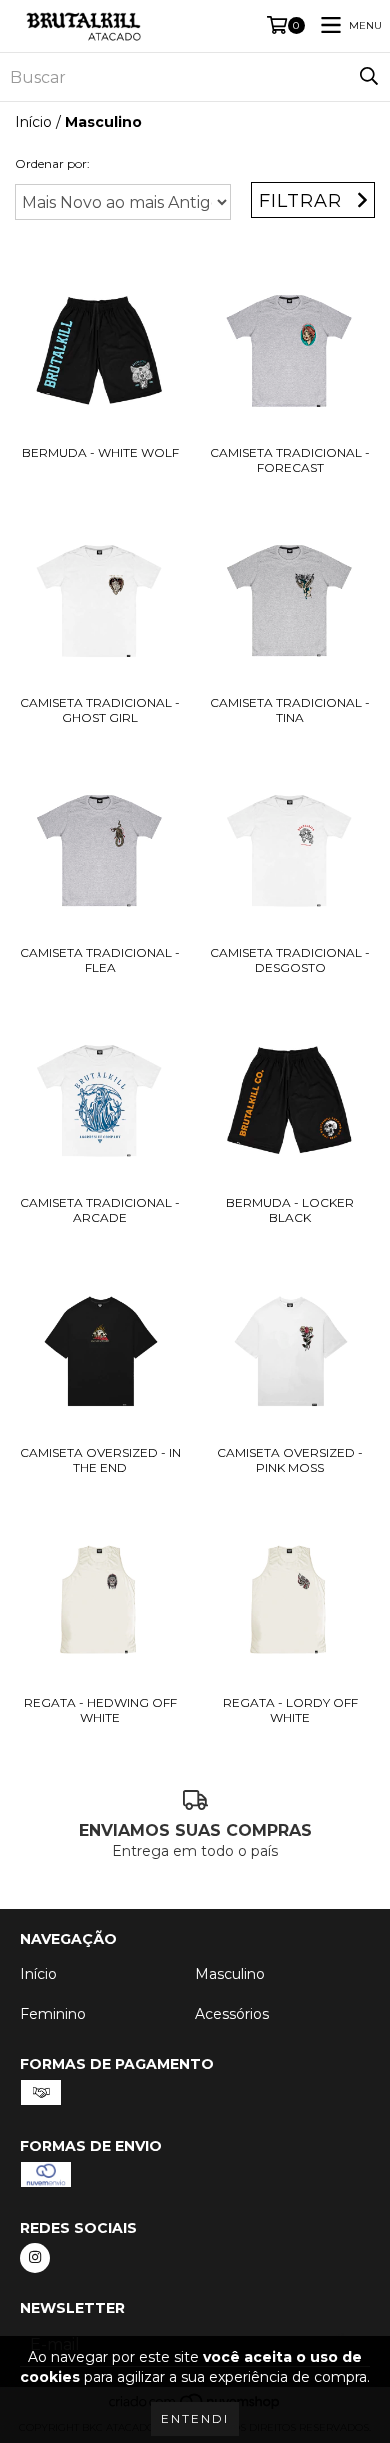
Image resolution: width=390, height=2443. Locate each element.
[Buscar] (369, 77)
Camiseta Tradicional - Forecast (290, 460)
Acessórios (232, 2014)
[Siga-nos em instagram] (35, 2258)
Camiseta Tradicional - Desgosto (290, 960)
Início (33, 122)
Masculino (230, 1974)
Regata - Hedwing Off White (100, 1710)
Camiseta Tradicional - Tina (290, 710)
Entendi (195, 2418)
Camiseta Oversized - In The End (100, 1460)
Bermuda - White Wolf (100, 452)
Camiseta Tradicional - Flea (100, 960)
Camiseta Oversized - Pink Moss (290, 1460)
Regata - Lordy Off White (290, 1710)
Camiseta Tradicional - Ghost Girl (100, 710)
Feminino (53, 2014)
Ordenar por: (52, 163)
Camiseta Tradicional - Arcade (100, 1210)
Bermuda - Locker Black (290, 1210)
